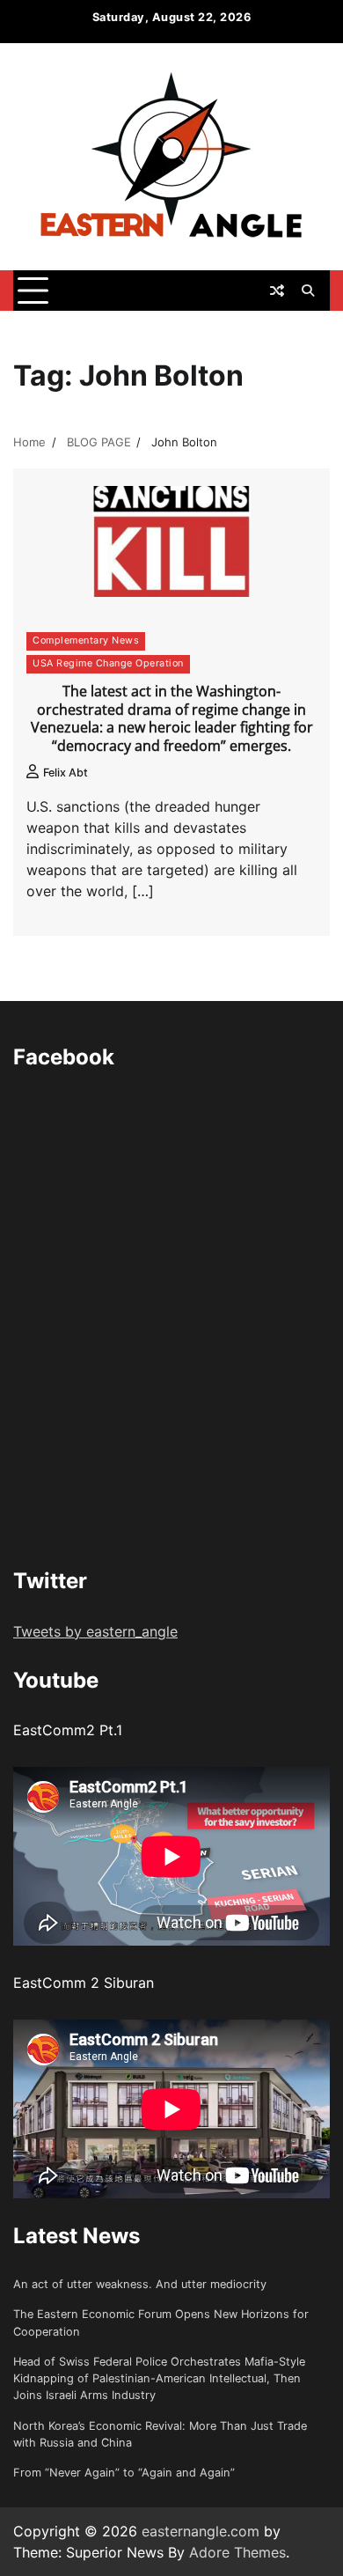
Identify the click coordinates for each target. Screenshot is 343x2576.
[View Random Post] (277, 291)
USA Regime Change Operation (108, 663)
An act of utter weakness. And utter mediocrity (140, 2284)
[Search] (308, 291)
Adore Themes (237, 2552)
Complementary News (86, 640)
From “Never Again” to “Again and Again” (124, 2473)
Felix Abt (66, 773)
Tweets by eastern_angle (95, 1631)
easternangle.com (201, 2531)
